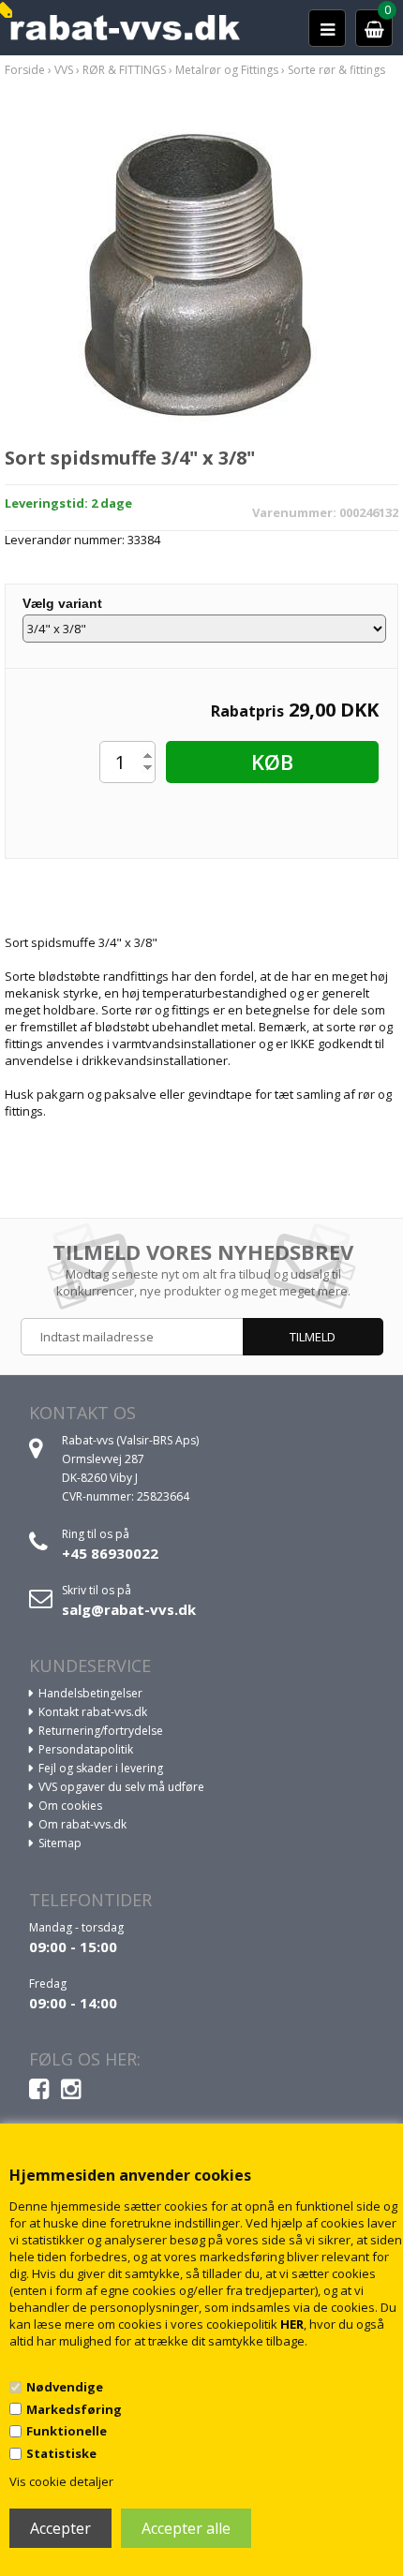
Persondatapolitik (86, 1749)
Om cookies (70, 1806)
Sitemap (60, 1843)
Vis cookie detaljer (61, 2481)
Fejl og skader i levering (101, 1768)
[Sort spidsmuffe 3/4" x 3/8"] (201, 274)
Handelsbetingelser (90, 1693)
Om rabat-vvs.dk (82, 1824)
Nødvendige (65, 2387)
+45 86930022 (110, 1553)
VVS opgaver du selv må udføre (121, 1787)
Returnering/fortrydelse (101, 1731)
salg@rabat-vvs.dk (129, 1609)
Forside (25, 70)
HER (292, 2324)
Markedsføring (74, 2409)
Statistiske (61, 2453)
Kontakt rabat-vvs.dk (93, 1712)
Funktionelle (67, 2431)
